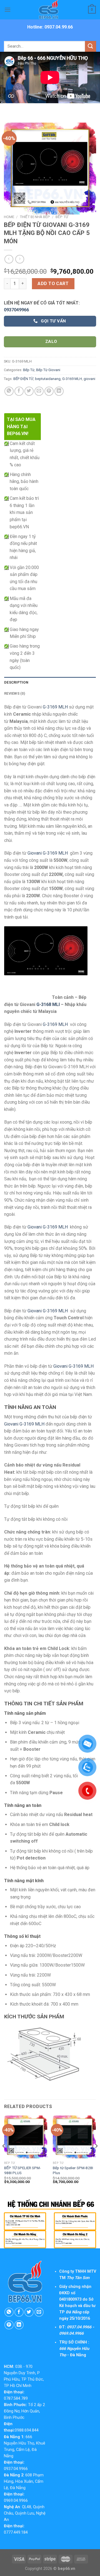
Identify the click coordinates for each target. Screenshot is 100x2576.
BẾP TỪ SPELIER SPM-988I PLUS (22, 2170)
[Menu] (7, 10)
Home (9, 217)
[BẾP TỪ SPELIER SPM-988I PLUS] (26, 2137)
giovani (89, 379)
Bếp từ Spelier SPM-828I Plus (73, 2170)
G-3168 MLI (48, 1004)
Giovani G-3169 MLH (48, 853)
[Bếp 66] (50, 10)
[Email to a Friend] (39, 391)
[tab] (50, 682)
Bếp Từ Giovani (48, 370)
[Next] (96, 2157)
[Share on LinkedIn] (59, 391)
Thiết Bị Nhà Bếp (35, 217)
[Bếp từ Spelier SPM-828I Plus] (74, 2137)
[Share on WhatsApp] (9, 391)
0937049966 (16, 310)
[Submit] (91, 46)
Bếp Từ (62, 217)
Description (16, 682)
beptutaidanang (48, 379)
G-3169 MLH (72, 379)
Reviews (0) (15, 693)
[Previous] (4, 2157)
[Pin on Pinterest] (49, 391)
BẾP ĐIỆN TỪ (23, 379)
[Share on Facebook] (19, 391)
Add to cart (53, 284)
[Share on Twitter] (29, 391)
